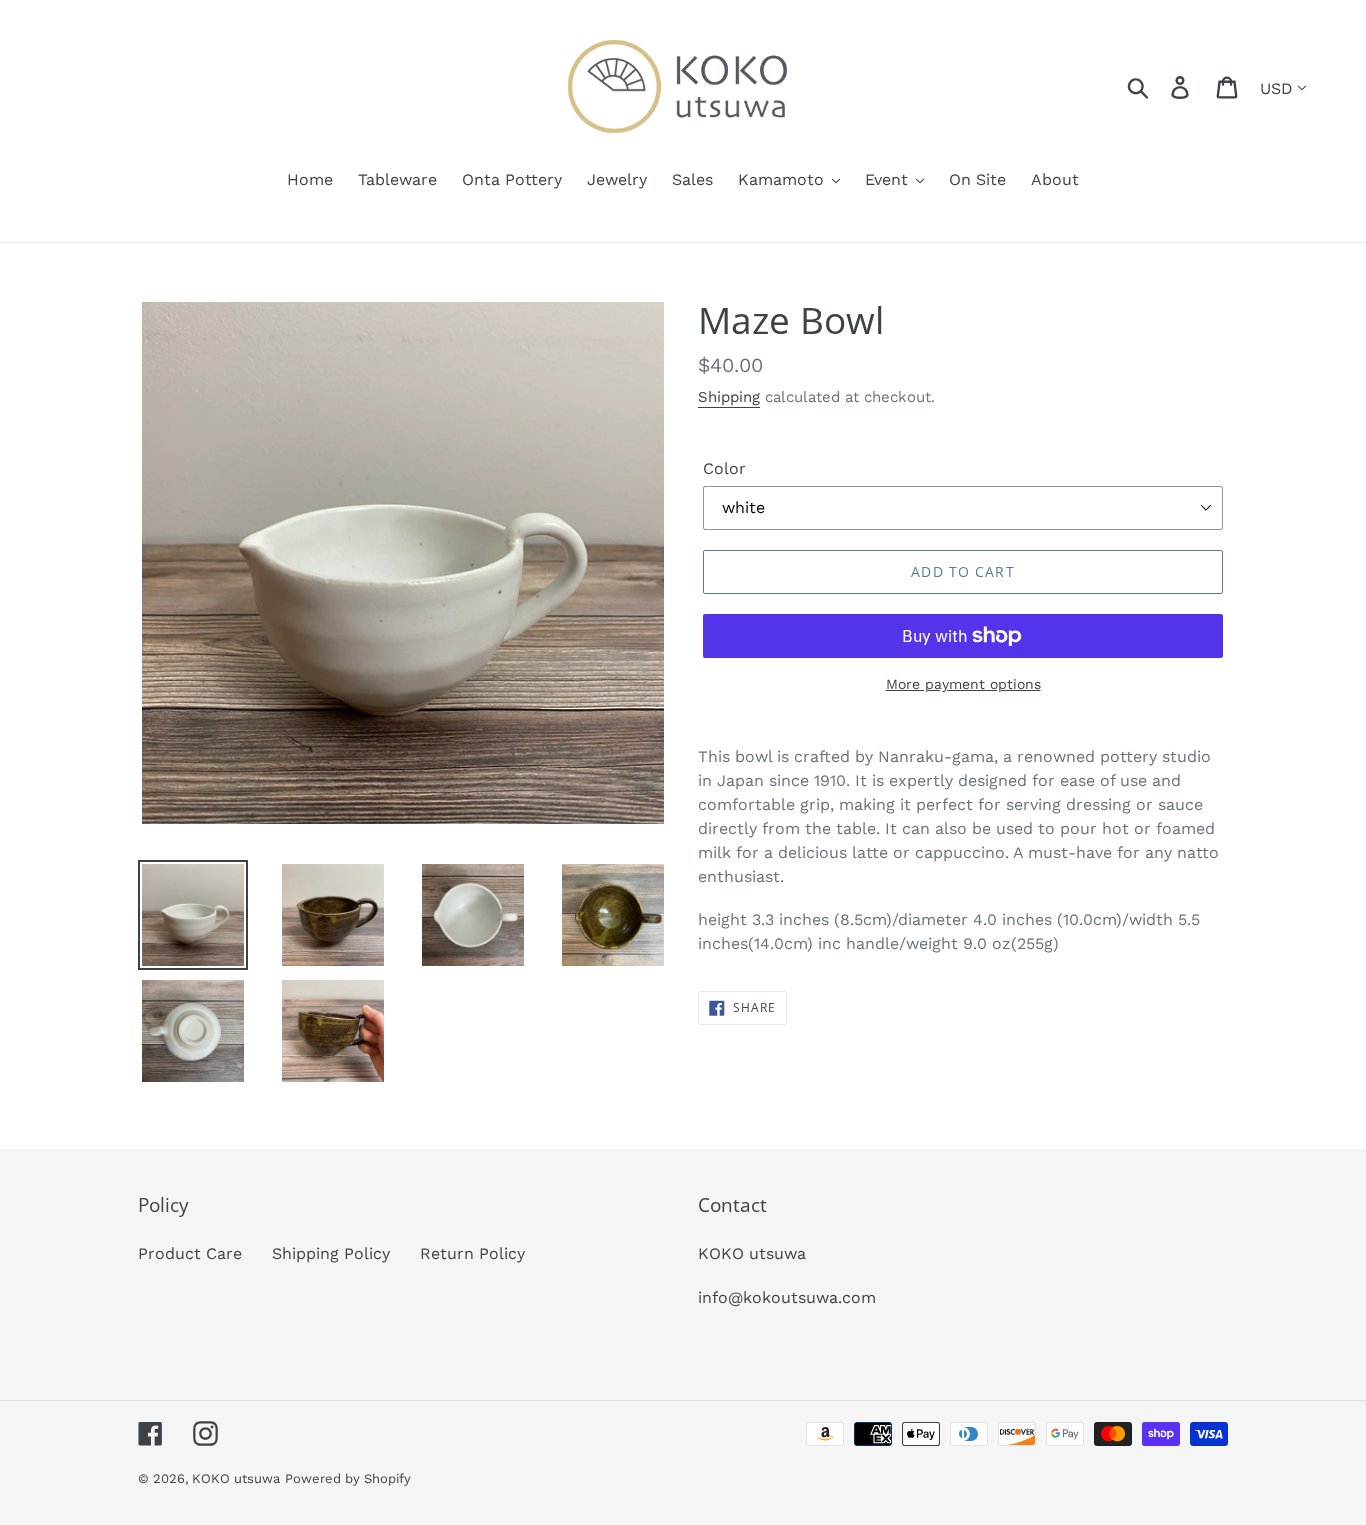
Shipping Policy (331, 1253)
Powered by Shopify (348, 1478)
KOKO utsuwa (236, 1478)
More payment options (963, 684)
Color (724, 468)
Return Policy (472, 1253)
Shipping (729, 397)
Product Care (190, 1253)
